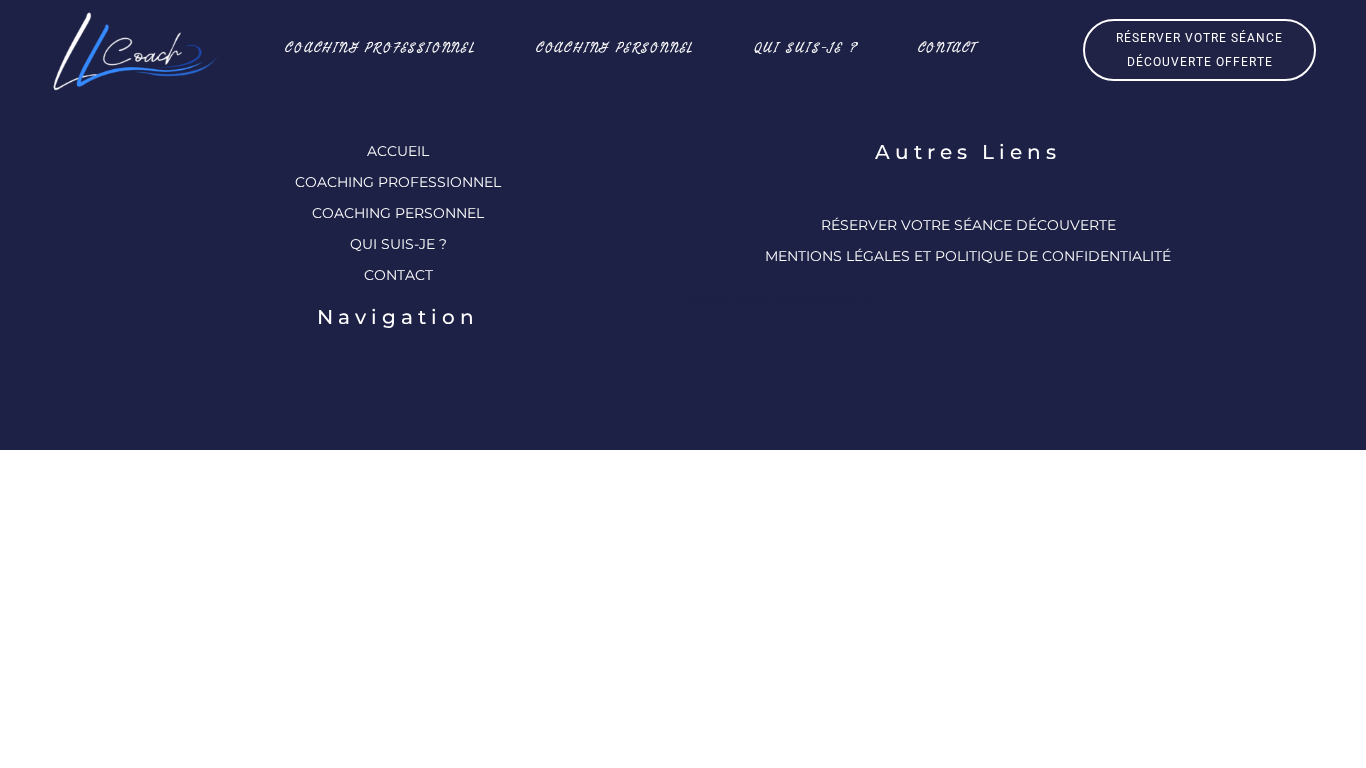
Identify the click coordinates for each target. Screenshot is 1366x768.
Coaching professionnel (380, 47)
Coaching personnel (615, 47)
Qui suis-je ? (805, 47)
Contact (948, 47)
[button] (1199, 50)
